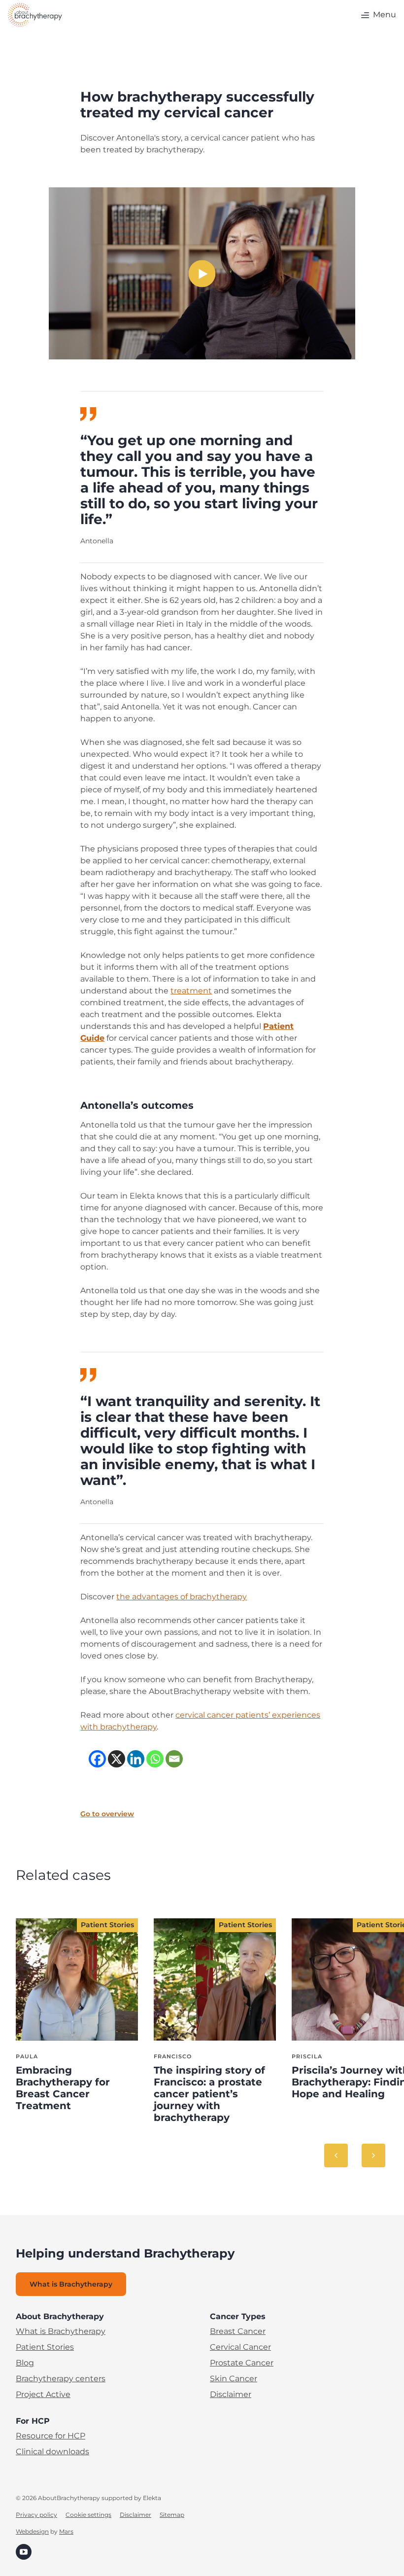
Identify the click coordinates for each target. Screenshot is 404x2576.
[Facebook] (97, 1759)
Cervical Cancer (240, 2347)
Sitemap (172, 2515)
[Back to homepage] (35, 15)
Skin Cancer (234, 2379)
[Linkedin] (136, 1759)
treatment (191, 991)
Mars (66, 2531)
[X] (117, 1759)
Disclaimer (231, 2394)
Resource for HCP (50, 2436)
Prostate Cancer (242, 2363)
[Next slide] (373, 2155)
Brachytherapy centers (61, 2379)
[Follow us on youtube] (24, 2552)
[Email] (174, 1759)
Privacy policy (36, 2515)
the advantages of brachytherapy (182, 1597)
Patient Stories (45, 2347)
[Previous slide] (336, 2155)
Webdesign (32, 2531)
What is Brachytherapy (61, 2331)
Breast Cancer (238, 2331)
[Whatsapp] (155, 1759)
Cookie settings (88, 2515)
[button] (377, 15)
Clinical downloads (52, 2452)
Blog (25, 2363)
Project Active (43, 2394)
